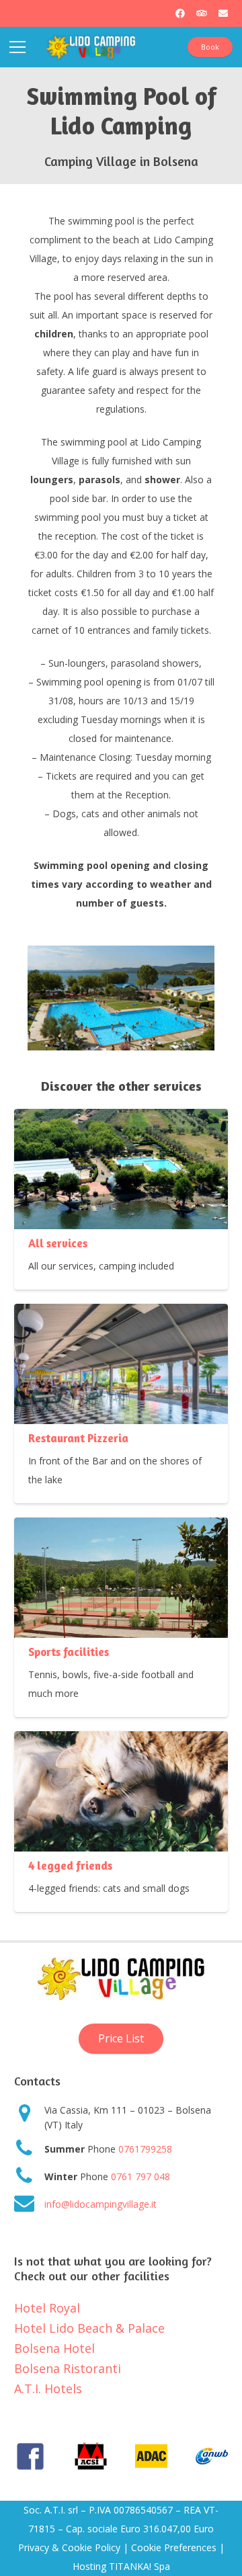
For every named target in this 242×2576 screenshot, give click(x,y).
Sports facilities (69, 1652)
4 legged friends (70, 1866)
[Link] (91, 47)
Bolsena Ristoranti (68, 2368)
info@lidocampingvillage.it (100, 2204)
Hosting (89, 2566)
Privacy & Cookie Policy (69, 2547)
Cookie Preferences (174, 2547)
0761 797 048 (140, 2176)
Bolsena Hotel (54, 2348)
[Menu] (17, 47)
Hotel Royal (47, 2308)
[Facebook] (180, 13)
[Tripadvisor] (202, 13)
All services (58, 1243)
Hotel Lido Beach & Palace (89, 2328)
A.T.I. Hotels (48, 2388)
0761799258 (145, 2149)
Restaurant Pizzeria (78, 1438)
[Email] (223, 13)
